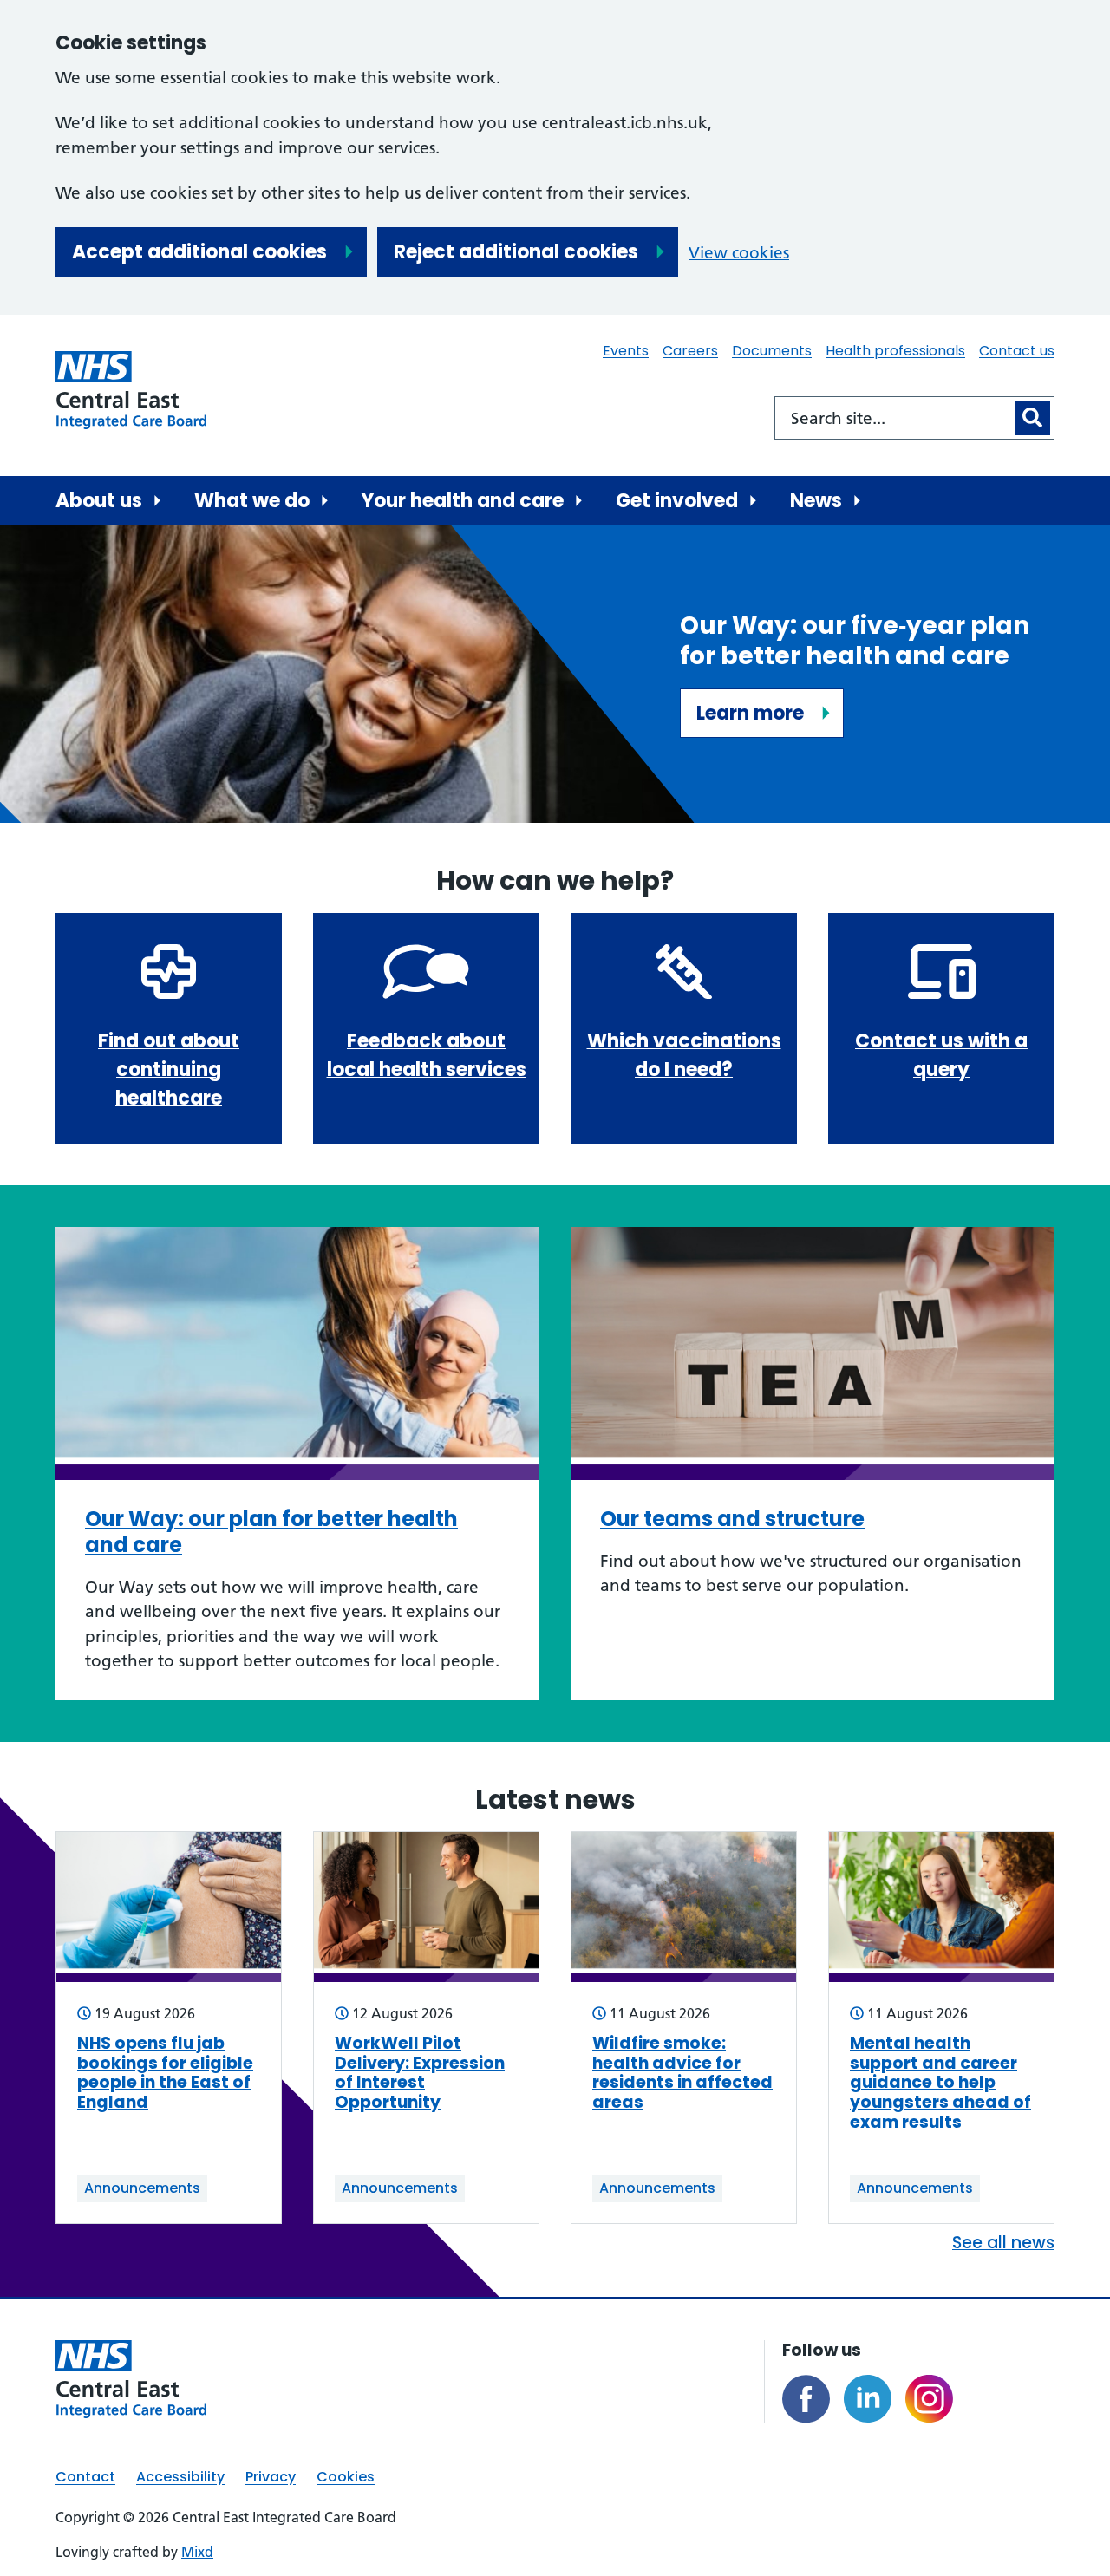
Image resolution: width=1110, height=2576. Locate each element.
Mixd (197, 2552)
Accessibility (180, 2477)
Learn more (750, 713)
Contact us (1017, 351)
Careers (690, 351)
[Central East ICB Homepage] (131, 390)
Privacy (271, 2477)
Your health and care (463, 501)
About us (99, 501)
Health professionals (895, 351)
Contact (85, 2477)
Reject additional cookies (516, 252)
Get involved (677, 501)
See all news (1003, 2243)
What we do (252, 501)
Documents (772, 351)
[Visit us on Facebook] (806, 2399)
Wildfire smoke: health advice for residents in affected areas (682, 2074)
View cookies (739, 253)
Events (626, 351)
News (816, 501)
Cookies (346, 2477)
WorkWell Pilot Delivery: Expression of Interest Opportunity (420, 2074)
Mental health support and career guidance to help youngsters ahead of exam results (940, 2084)
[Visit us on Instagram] (929, 2399)
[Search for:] (894, 418)
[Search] (1033, 418)
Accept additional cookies (199, 252)
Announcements (142, 2188)
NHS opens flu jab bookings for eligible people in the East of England (165, 2074)
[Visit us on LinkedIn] (868, 2399)
